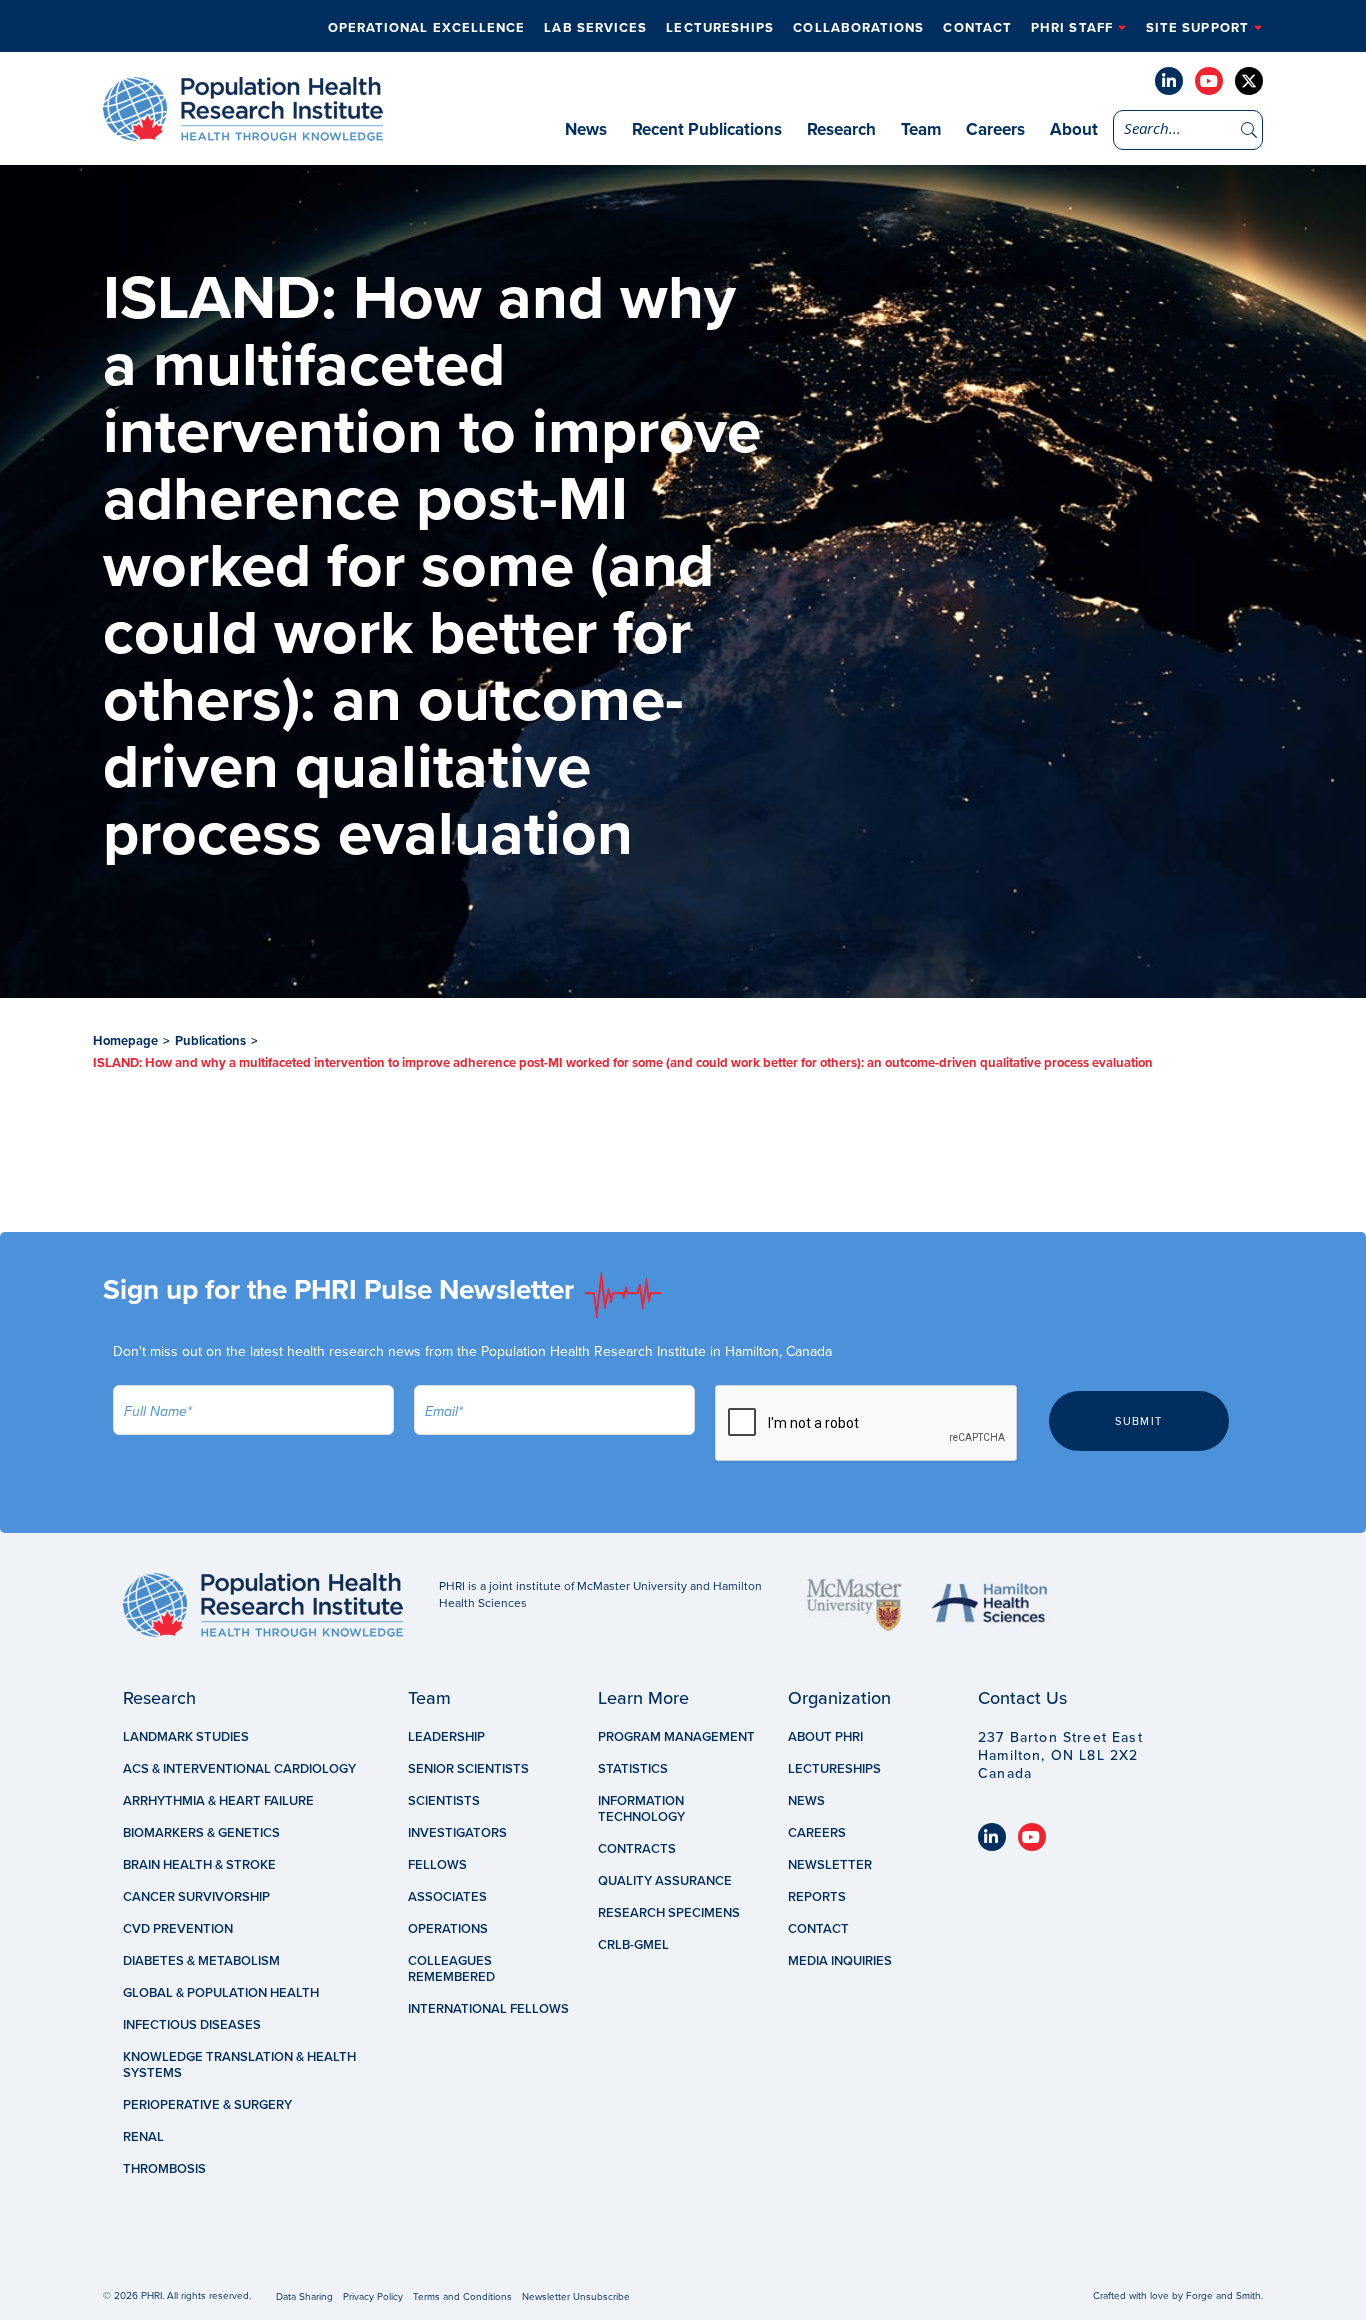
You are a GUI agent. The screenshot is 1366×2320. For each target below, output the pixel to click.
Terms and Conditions (462, 2297)
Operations (448, 1929)
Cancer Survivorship (196, 1897)
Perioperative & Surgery (207, 2105)
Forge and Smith (1223, 2296)
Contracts (637, 1849)
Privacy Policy (373, 2297)
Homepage (125, 1041)
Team (921, 129)
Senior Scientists (468, 1769)
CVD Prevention (178, 1929)
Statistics (633, 1769)
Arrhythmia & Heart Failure (218, 1801)
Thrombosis (164, 2169)
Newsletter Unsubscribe (576, 2297)
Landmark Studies (186, 1737)
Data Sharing (304, 2297)
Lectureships (720, 28)
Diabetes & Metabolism (201, 1961)
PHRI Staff (1072, 28)
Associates (447, 1897)
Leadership (446, 1737)
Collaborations (858, 28)
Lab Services (595, 28)
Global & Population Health (221, 1993)
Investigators (457, 1833)
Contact (977, 28)
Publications (210, 1041)
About (1074, 129)
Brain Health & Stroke (199, 1865)
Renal (143, 2137)
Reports (817, 1897)
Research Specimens (669, 1913)
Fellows (437, 1865)
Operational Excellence (427, 28)
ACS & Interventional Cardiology (239, 1769)
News (586, 129)
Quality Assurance (665, 1881)
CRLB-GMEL (633, 1945)
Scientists (444, 1801)
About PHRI (825, 1737)
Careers (995, 129)
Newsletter (830, 1865)
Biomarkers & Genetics (201, 1833)
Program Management (676, 1737)
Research (841, 129)
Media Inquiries (840, 1961)
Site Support (1197, 28)
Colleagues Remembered (451, 1969)
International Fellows (488, 2009)
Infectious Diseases (192, 2025)
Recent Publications (707, 129)
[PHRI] (243, 131)
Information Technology (641, 1809)
